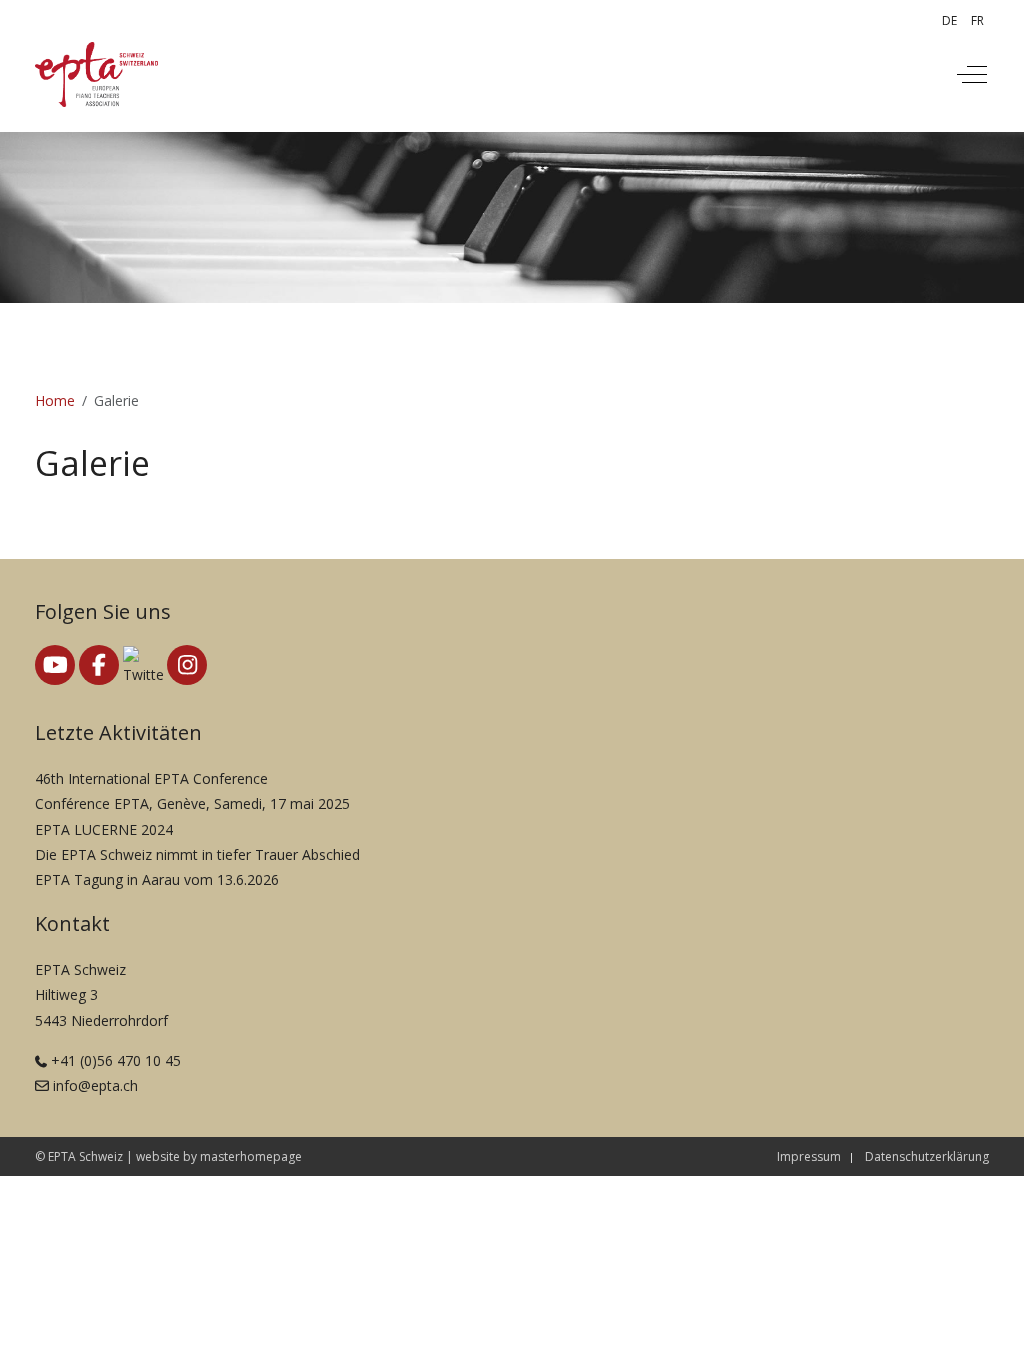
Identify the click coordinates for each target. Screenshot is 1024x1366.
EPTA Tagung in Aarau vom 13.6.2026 (157, 879)
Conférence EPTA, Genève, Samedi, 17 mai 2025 (192, 803)
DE (949, 20)
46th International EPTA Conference (151, 778)
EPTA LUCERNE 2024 (104, 829)
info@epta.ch (95, 1085)
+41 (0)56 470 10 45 (116, 1060)
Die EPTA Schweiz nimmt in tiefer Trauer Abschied (197, 854)
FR (977, 20)
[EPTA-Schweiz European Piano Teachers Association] (96, 74)
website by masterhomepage (219, 1156)
